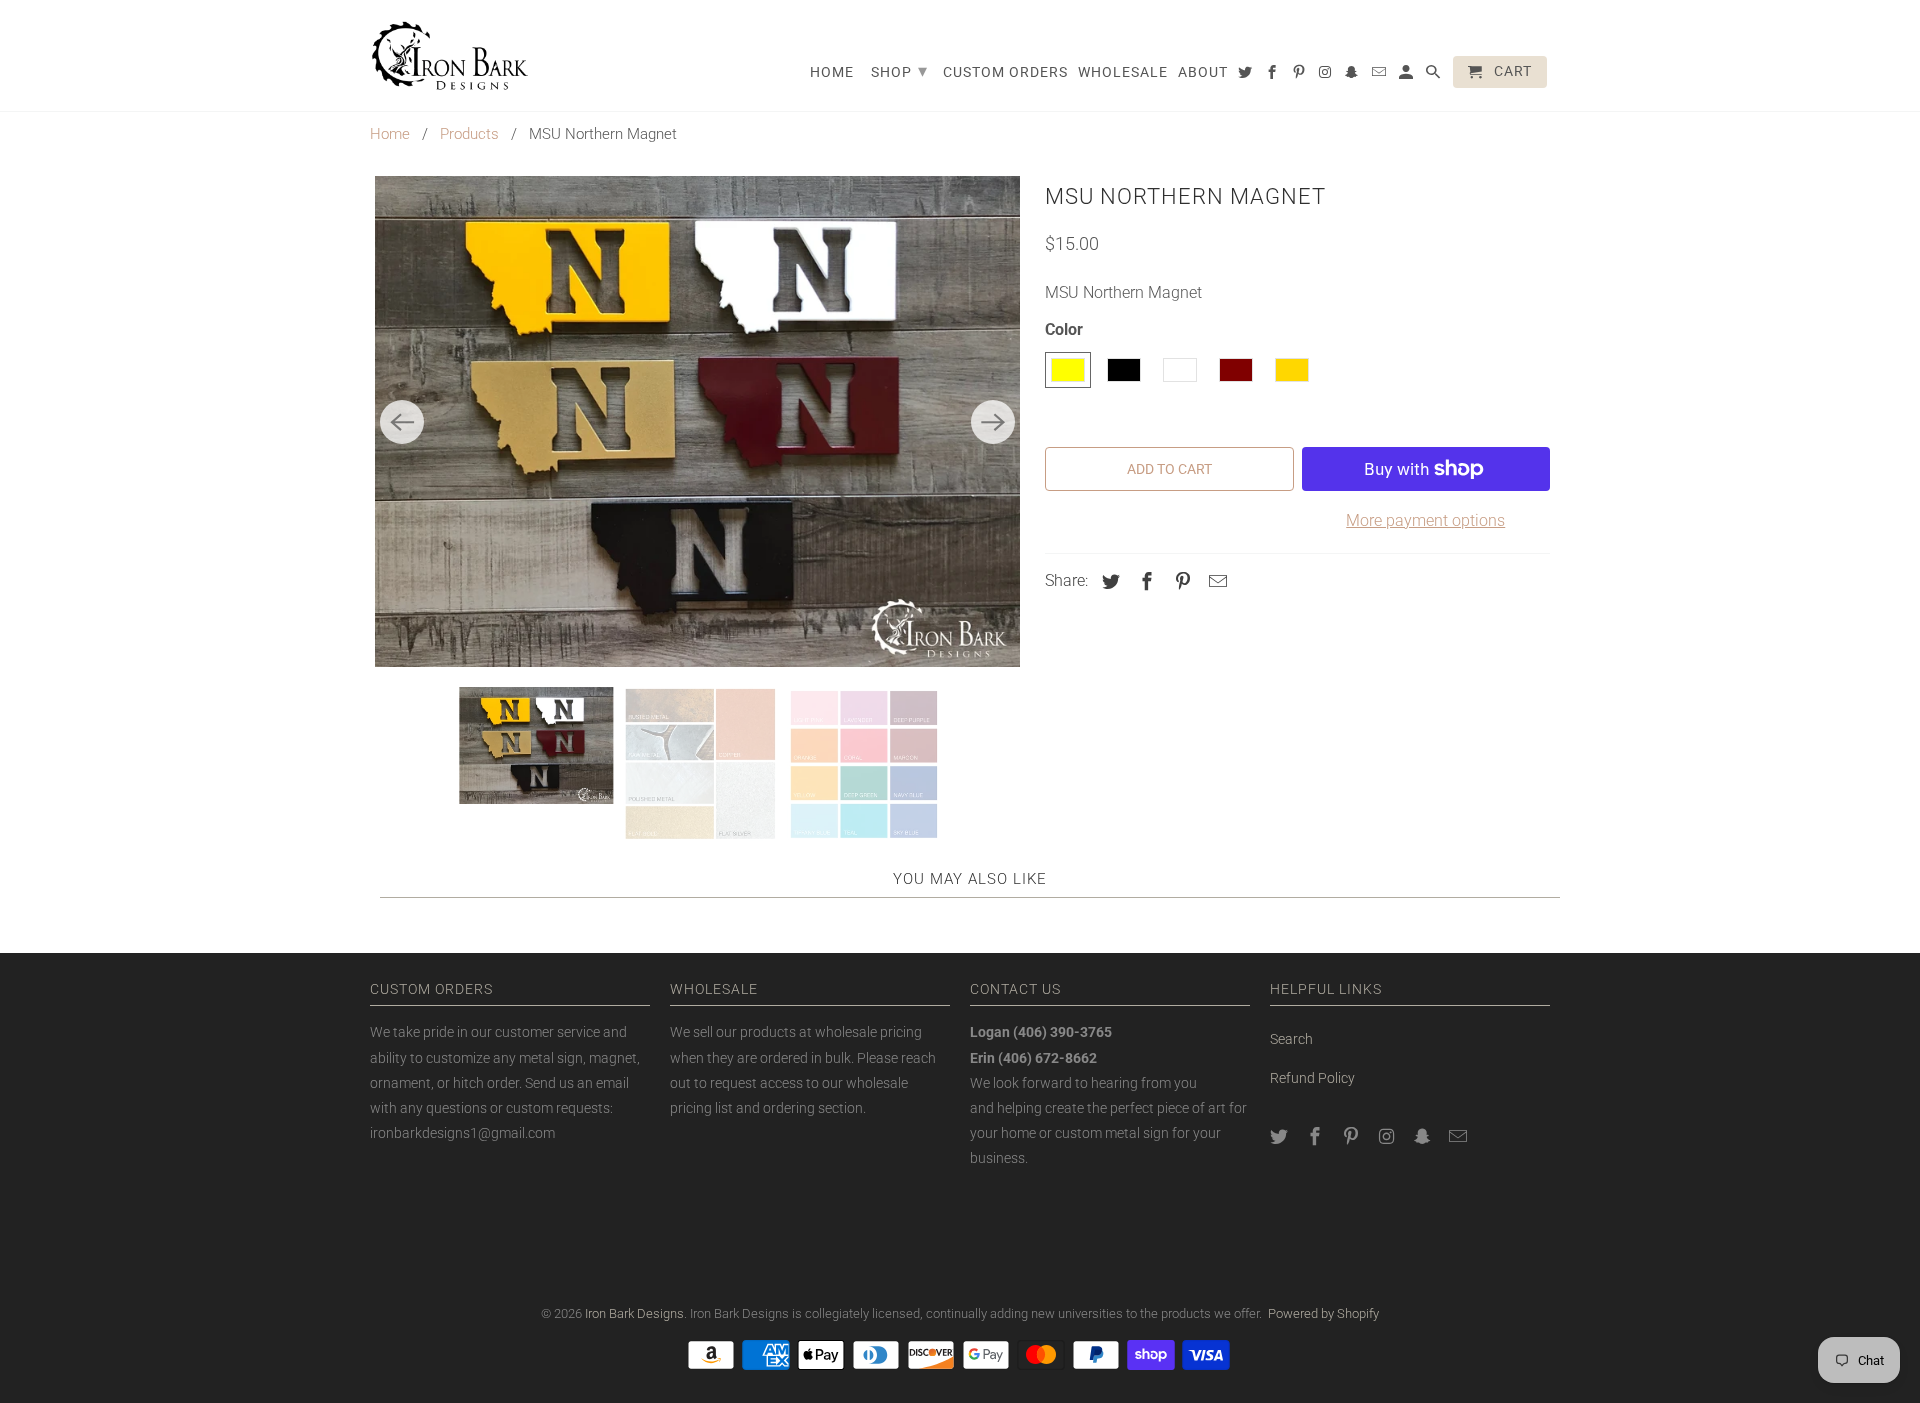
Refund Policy (1312, 1078)
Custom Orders (1005, 72)
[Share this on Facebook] (1144, 581)
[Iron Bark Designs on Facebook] (1317, 1136)
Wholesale (1123, 72)
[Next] (993, 422)
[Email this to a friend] (1215, 581)
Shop (899, 70)
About (1203, 72)
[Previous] (402, 422)
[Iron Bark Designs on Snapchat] (1424, 1136)
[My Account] (1407, 76)
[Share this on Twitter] (1108, 581)
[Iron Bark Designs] (450, 55)
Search (1291, 1039)
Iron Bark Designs (634, 1313)
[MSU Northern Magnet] (697, 421)
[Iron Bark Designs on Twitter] (1281, 1136)
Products (469, 134)
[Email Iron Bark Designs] (1460, 1136)
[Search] (1434, 76)
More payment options (1425, 520)
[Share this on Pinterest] (1180, 581)
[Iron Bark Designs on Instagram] (1388, 1136)
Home (390, 134)
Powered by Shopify (1323, 1313)
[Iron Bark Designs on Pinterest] (1353, 1136)
